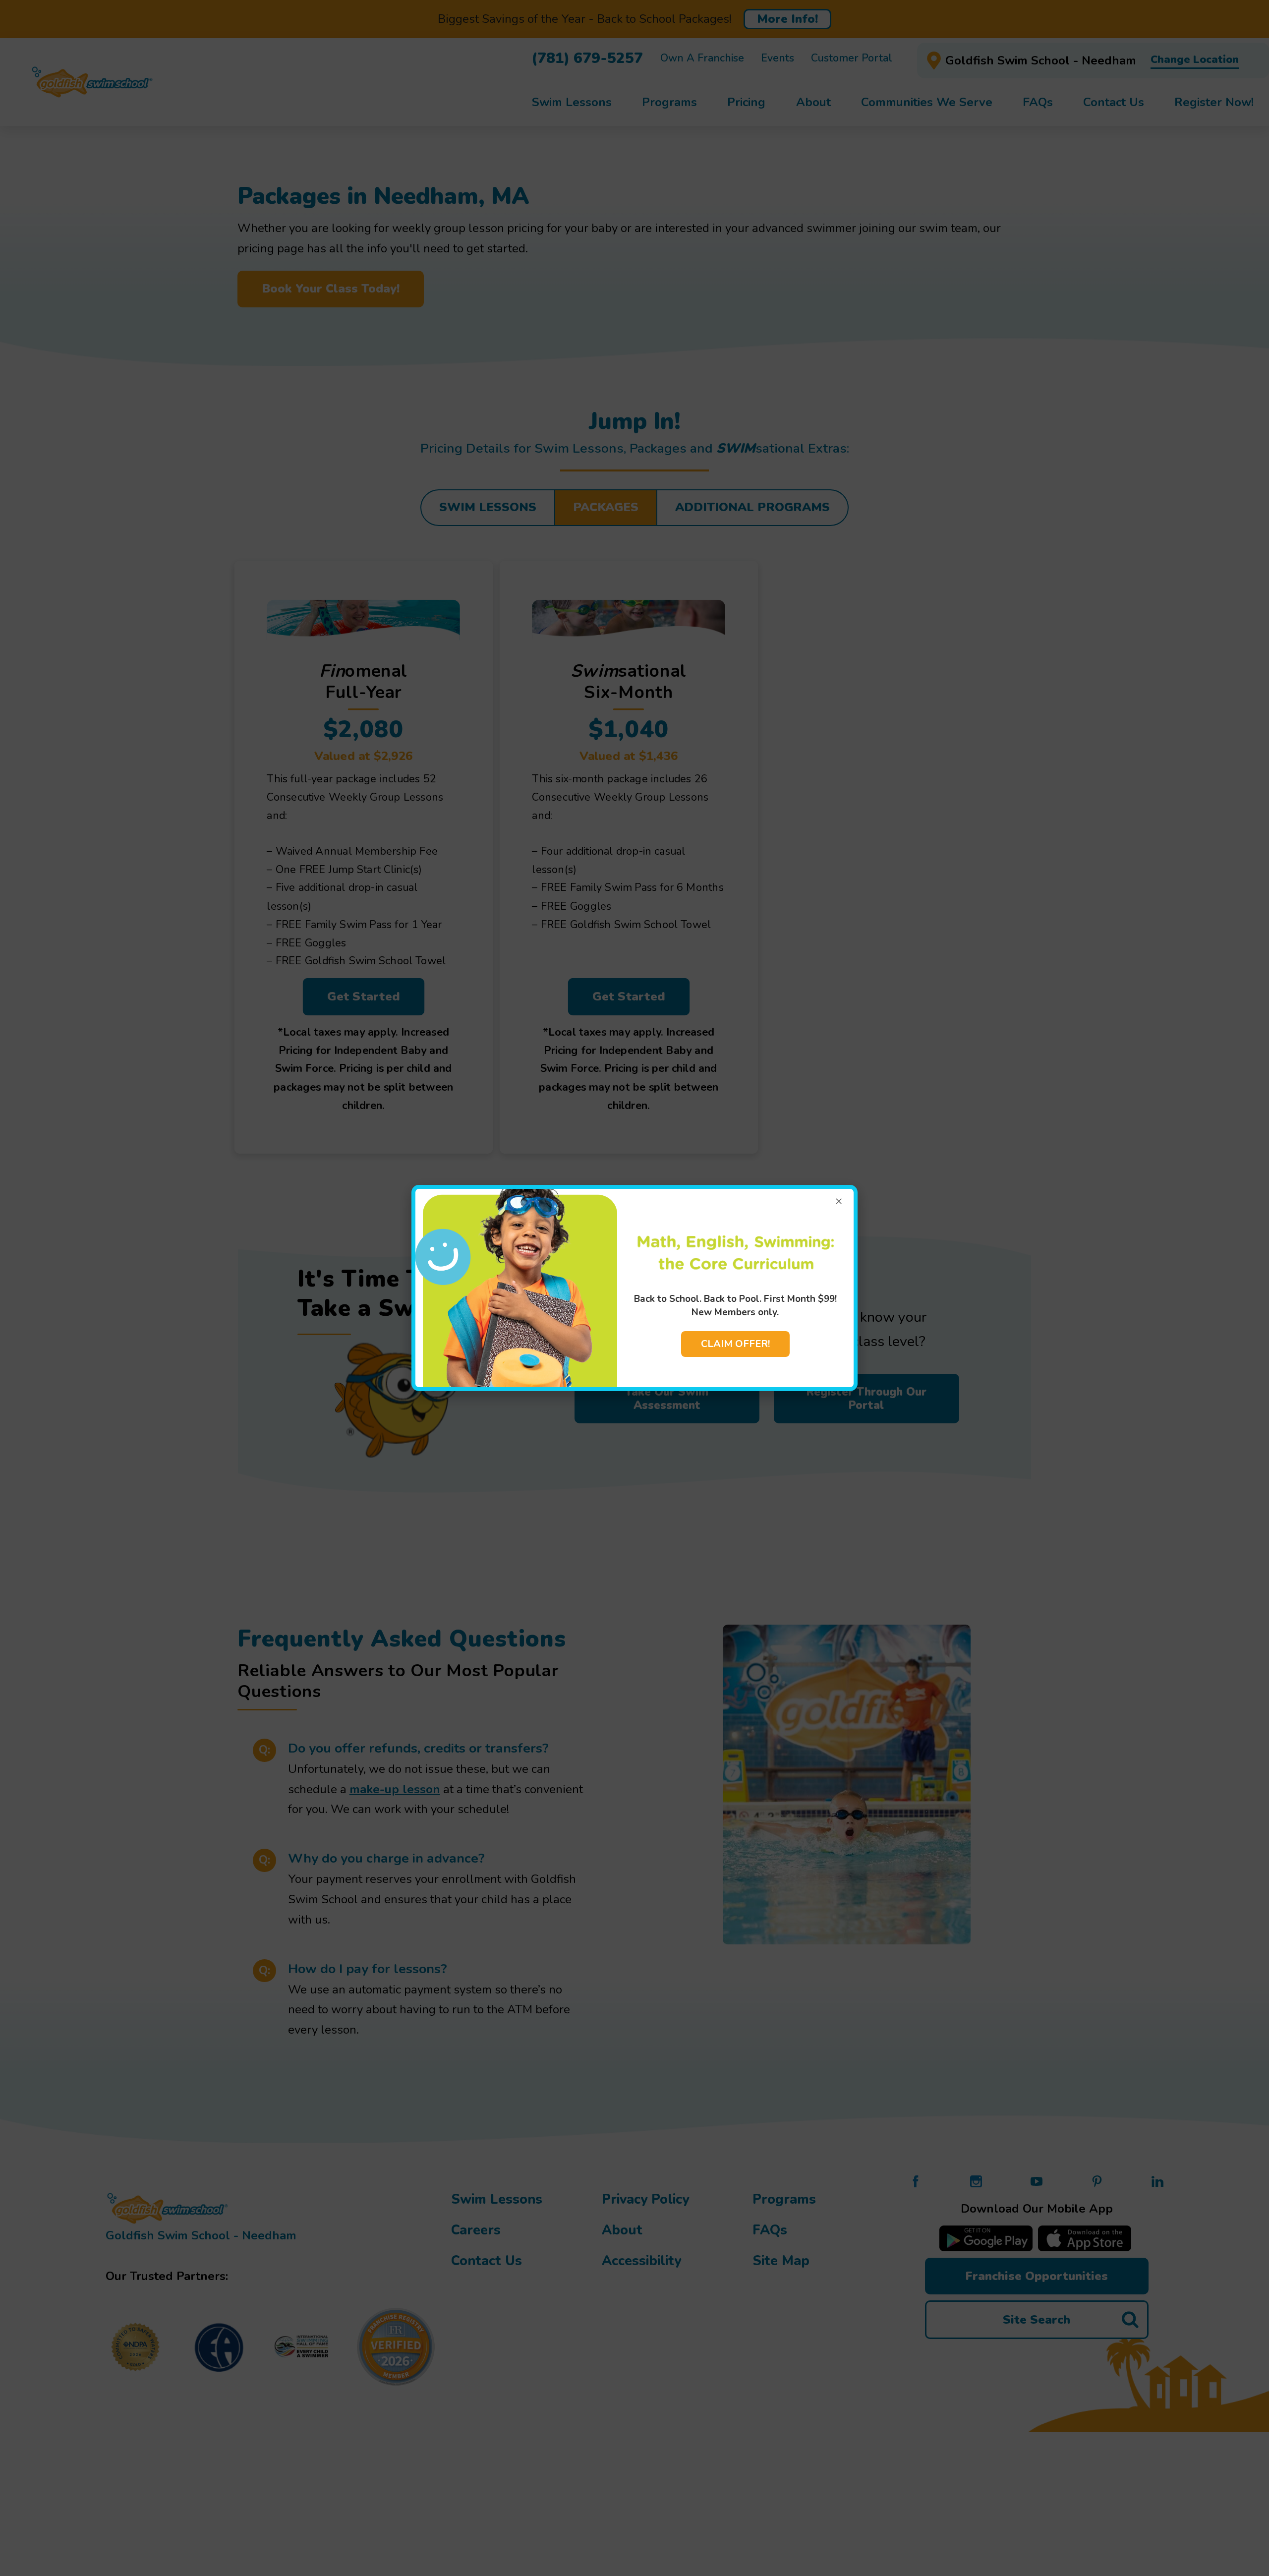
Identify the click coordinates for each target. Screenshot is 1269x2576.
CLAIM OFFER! (735, 1344)
